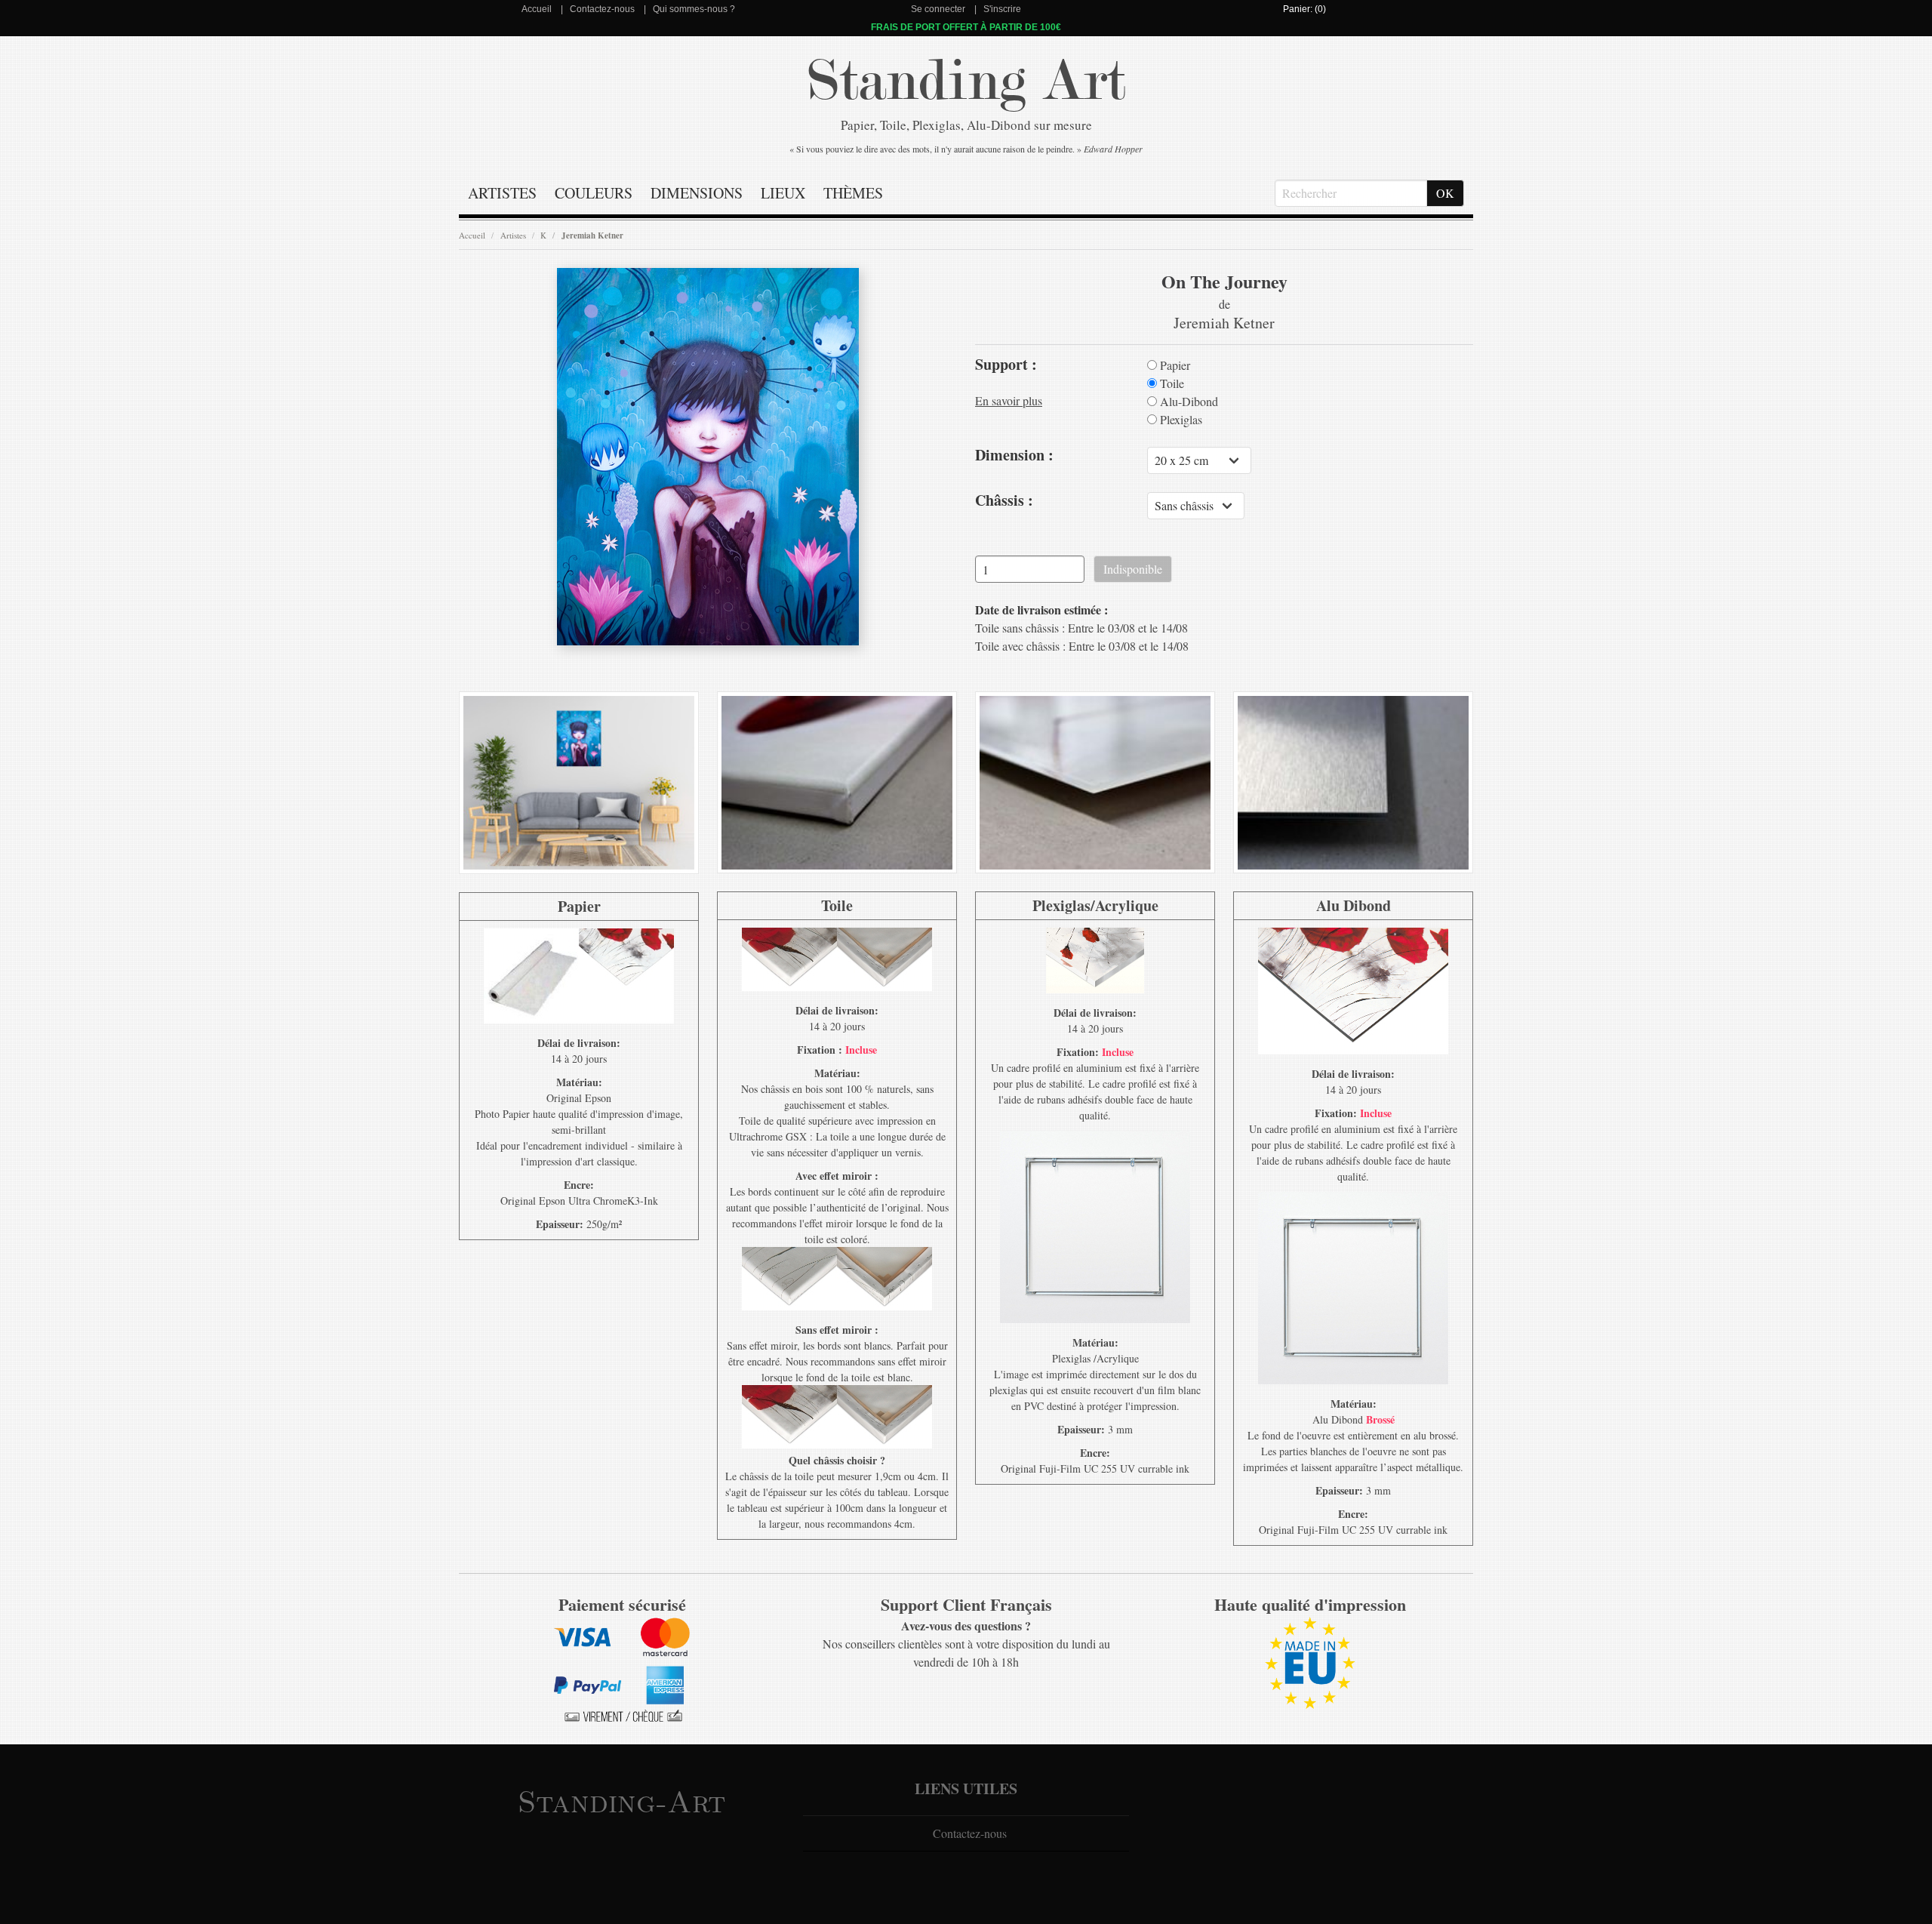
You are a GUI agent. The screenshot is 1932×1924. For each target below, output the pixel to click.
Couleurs (594, 193)
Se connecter (938, 9)
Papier (1174, 365)
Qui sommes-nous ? (694, 9)
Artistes (502, 193)
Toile (1171, 383)
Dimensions (697, 193)
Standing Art (966, 81)
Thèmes (853, 193)
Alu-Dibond (1188, 402)
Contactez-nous (602, 9)
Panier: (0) (1304, 9)
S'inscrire (1002, 9)
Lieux (783, 193)
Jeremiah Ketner (592, 235)
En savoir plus (1009, 400)
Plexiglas (1180, 420)
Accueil (537, 9)
